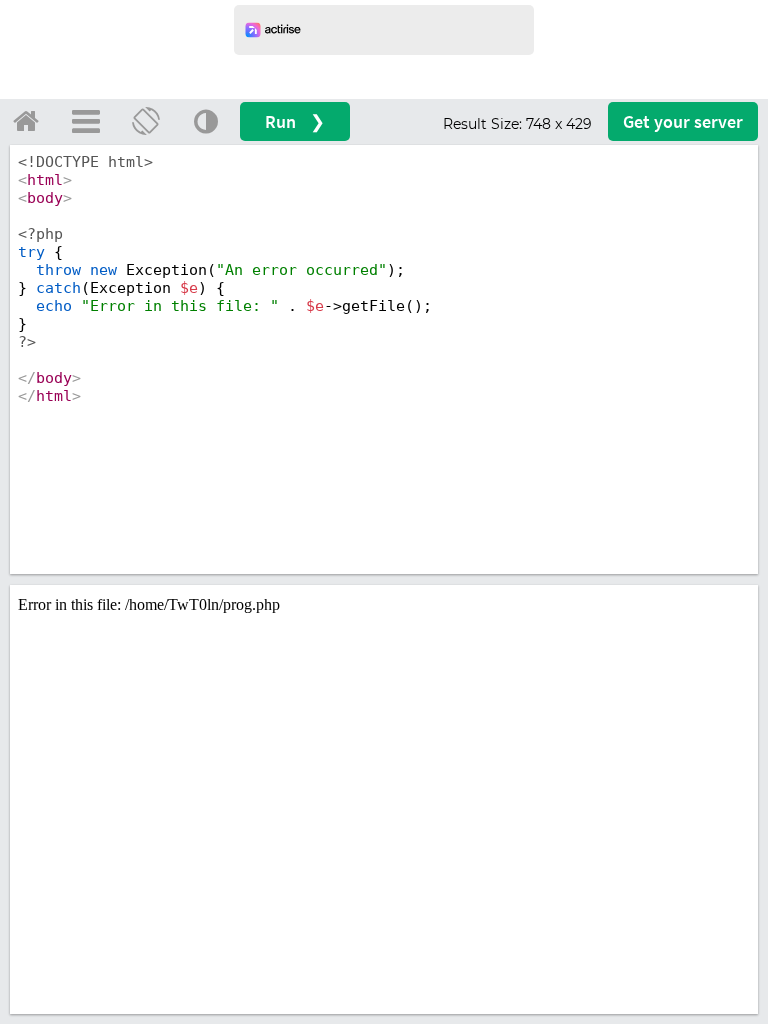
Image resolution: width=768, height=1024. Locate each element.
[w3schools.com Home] (26, 121)
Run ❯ (295, 121)
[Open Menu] (86, 121)
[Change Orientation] (146, 121)
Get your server (683, 121)
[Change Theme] (206, 121)
